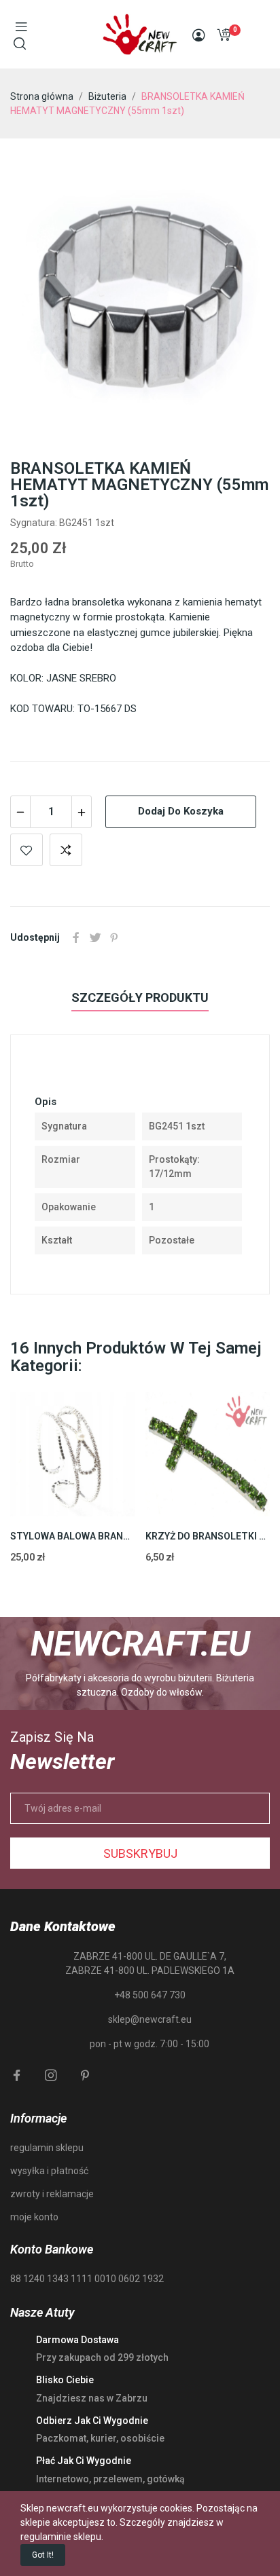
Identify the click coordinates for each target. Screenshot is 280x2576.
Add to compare (66, 850)
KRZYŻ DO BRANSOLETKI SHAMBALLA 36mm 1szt (208, 1536)
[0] (224, 35)
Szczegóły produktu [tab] (140, 997)
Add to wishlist (27, 850)
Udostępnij (76, 937)
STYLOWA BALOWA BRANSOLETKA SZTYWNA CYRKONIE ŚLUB (73, 1536)
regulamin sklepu (47, 2148)
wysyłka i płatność (49, 2171)
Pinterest (114, 937)
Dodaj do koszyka (181, 811)
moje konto (34, 2217)
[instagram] (51, 2076)
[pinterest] (85, 2076)
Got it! (43, 2555)
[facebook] (17, 2076)
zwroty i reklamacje (52, 2194)
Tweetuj (95, 937)
